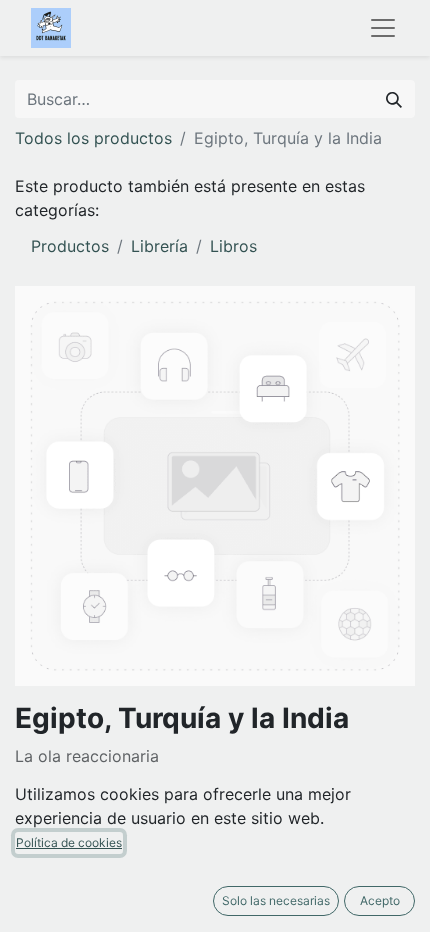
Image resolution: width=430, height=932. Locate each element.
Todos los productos (93, 138)
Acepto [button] (380, 900)
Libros (233, 246)
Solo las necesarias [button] (276, 900)
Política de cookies (69, 842)
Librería (159, 246)
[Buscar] (394, 99)
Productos (70, 246)
